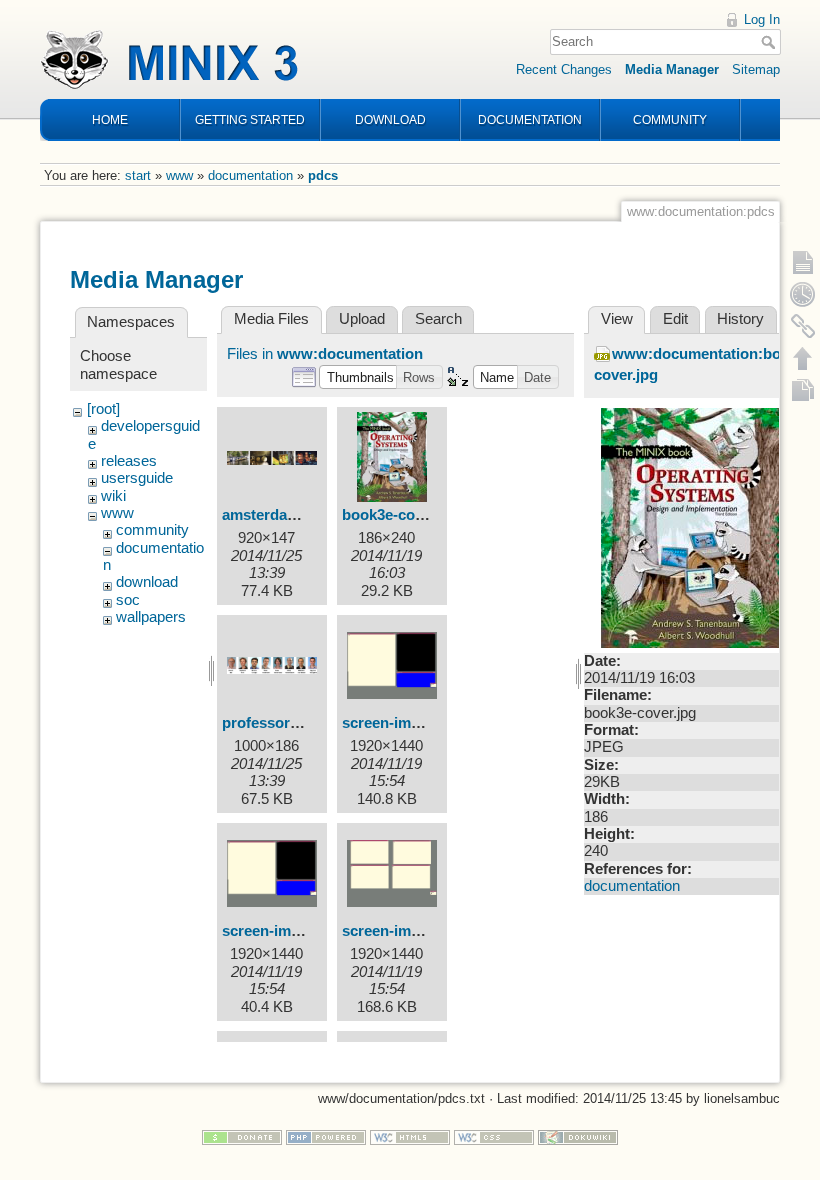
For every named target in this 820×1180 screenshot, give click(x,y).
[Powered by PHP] (326, 1136)
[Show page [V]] (803, 262)
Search (770, 42)
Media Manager (672, 69)
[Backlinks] (803, 326)
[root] (103, 409)
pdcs (323, 175)
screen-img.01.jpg (404, 723)
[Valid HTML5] (410, 1136)
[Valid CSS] (494, 1136)
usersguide (137, 478)
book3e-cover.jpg (402, 515)
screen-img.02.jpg (404, 931)
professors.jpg (273, 723)
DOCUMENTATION (530, 120)
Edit (675, 319)
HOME (110, 120)
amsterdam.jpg (274, 515)
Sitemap (756, 69)
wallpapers (151, 617)
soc (128, 600)
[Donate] (242, 1136)
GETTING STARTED (250, 120)
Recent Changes (564, 69)
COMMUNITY (670, 120)
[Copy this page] (803, 390)
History (740, 319)
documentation (250, 175)
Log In (762, 19)
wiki (113, 496)
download (147, 582)
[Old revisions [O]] (803, 294)
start (138, 175)
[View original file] (694, 527)
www (179, 175)
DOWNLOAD (390, 120)
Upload (362, 319)
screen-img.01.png (286, 931)
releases (129, 461)
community (152, 530)
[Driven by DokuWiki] (578, 1136)
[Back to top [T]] (803, 358)
